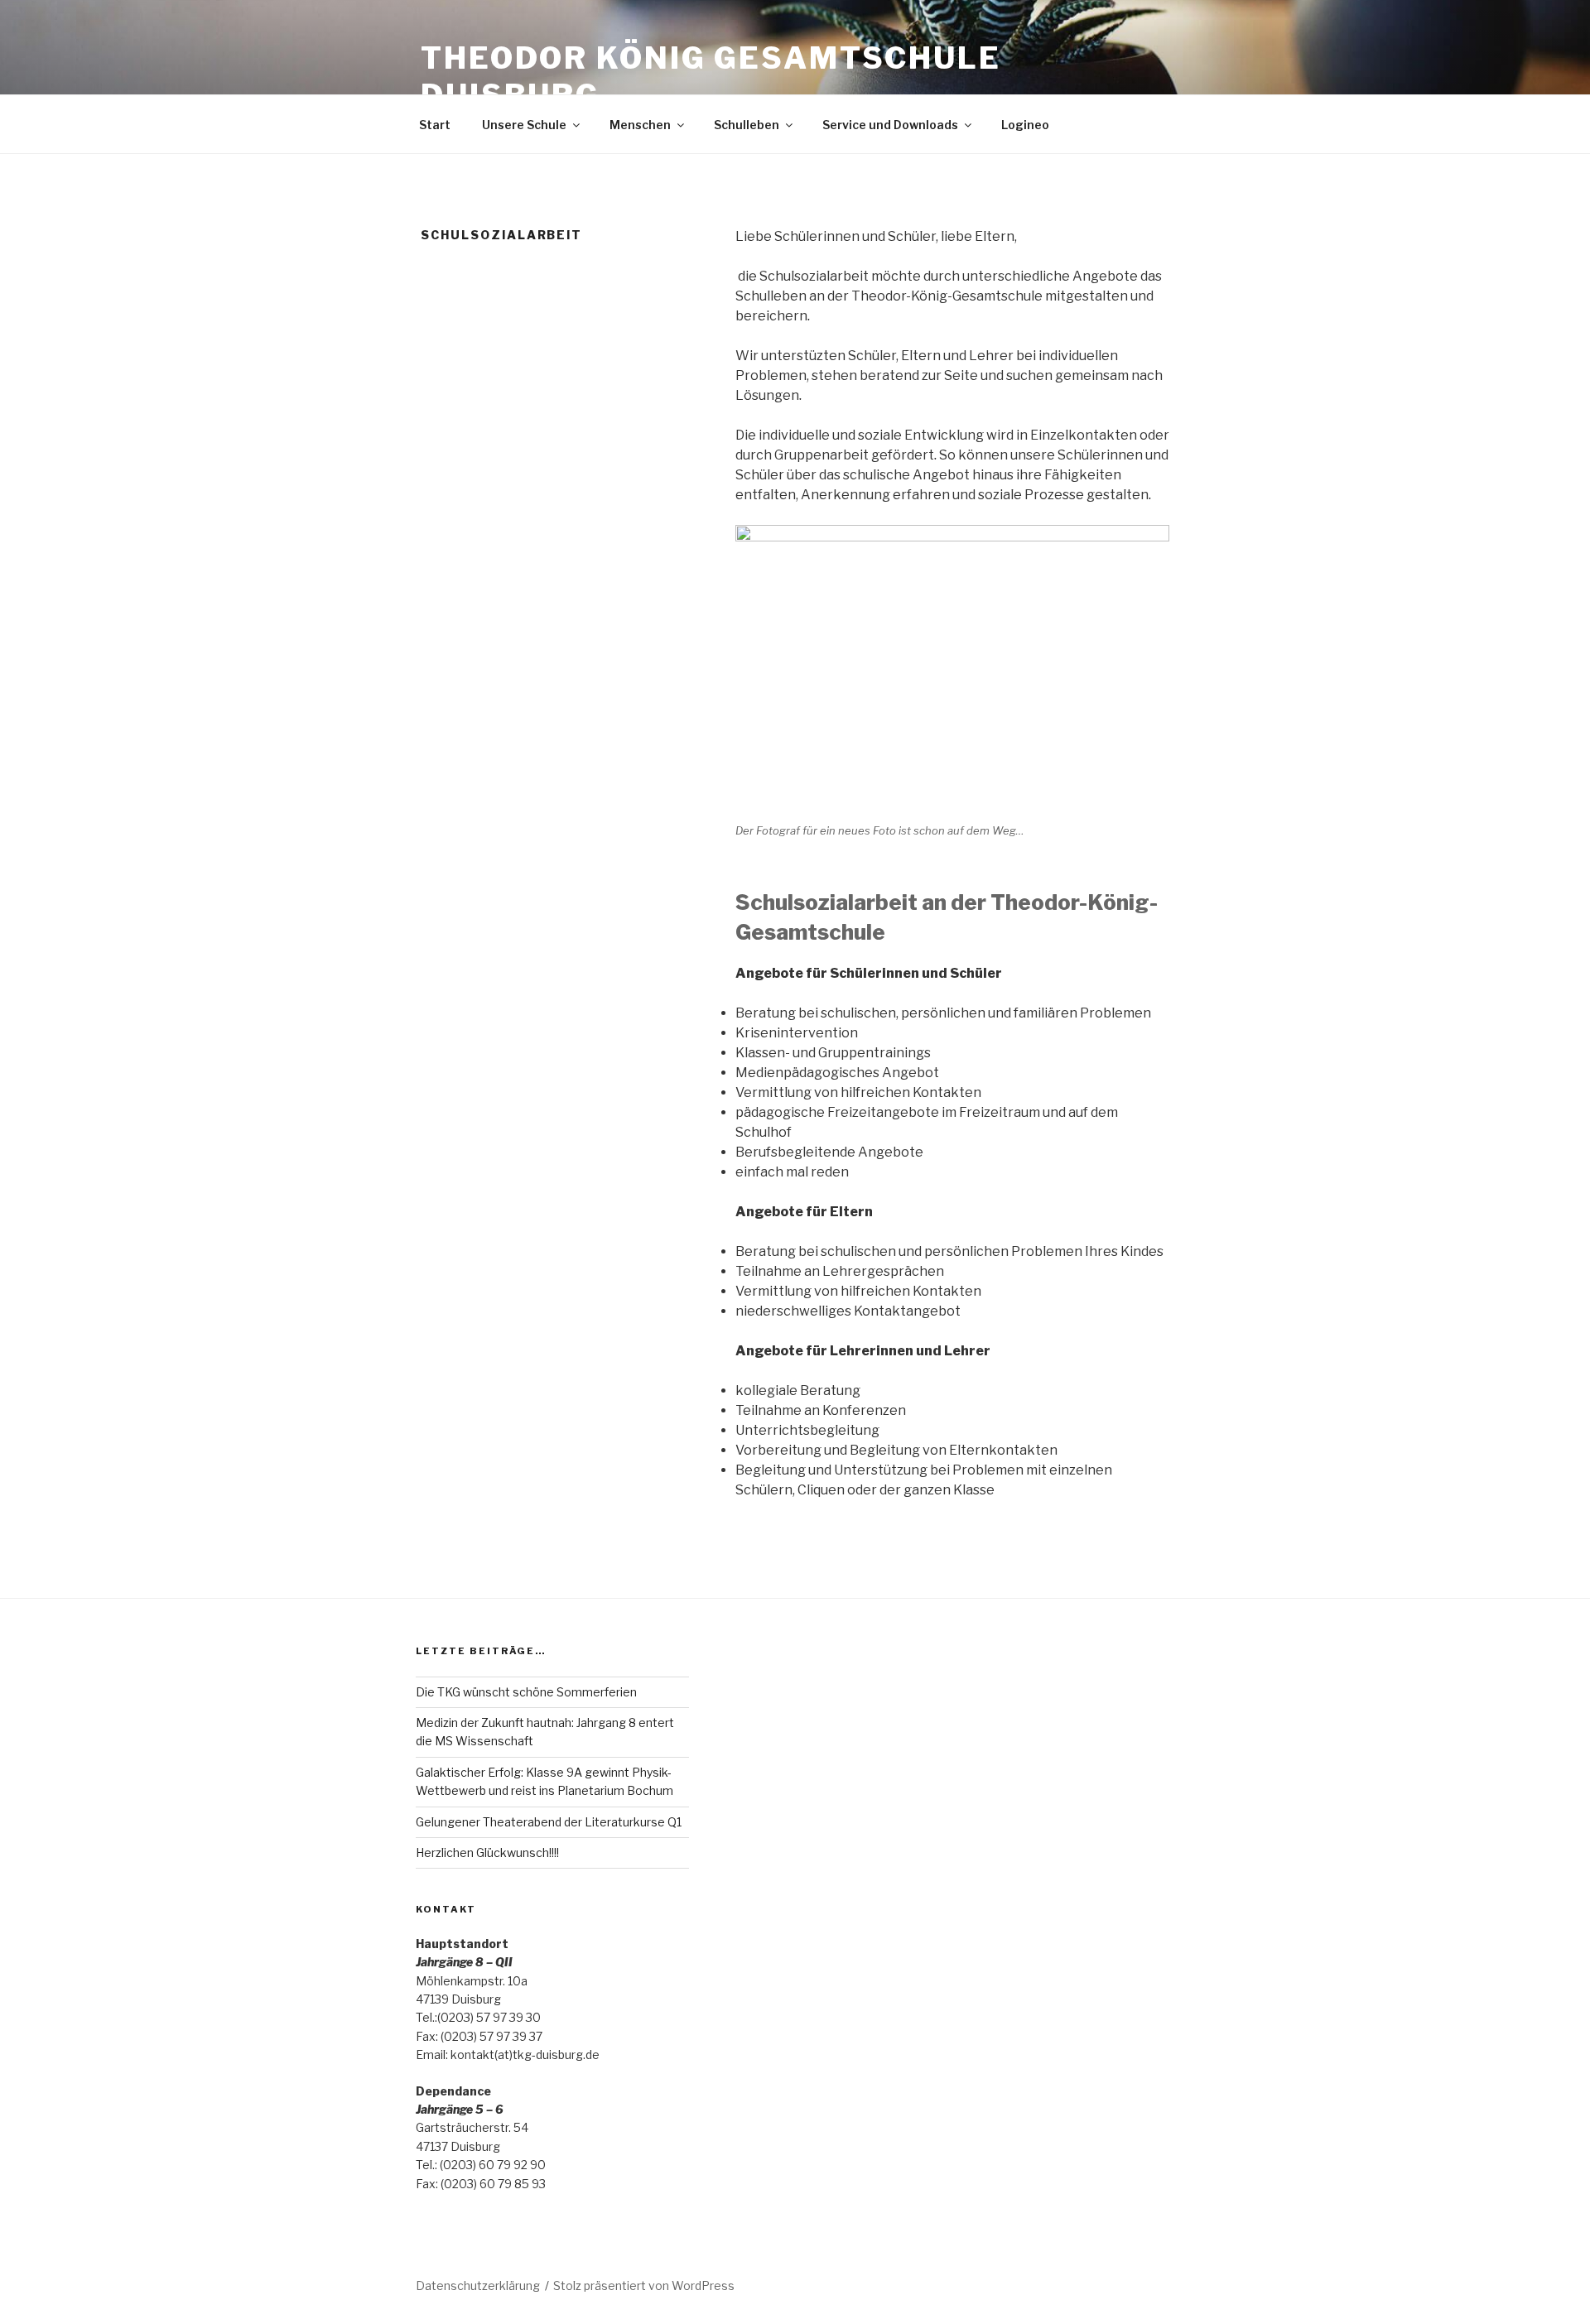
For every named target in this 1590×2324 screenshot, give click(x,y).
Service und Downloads (890, 125)
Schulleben (747, 125)
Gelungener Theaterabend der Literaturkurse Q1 (549, 1822)
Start (435, 125)
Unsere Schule (524, 125)
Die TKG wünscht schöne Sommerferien (526, 1692)
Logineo (1025, 125)
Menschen (640, 125)
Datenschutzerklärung (478, 2286)
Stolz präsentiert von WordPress (644, 2286)
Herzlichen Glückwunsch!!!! (487, 1852)
